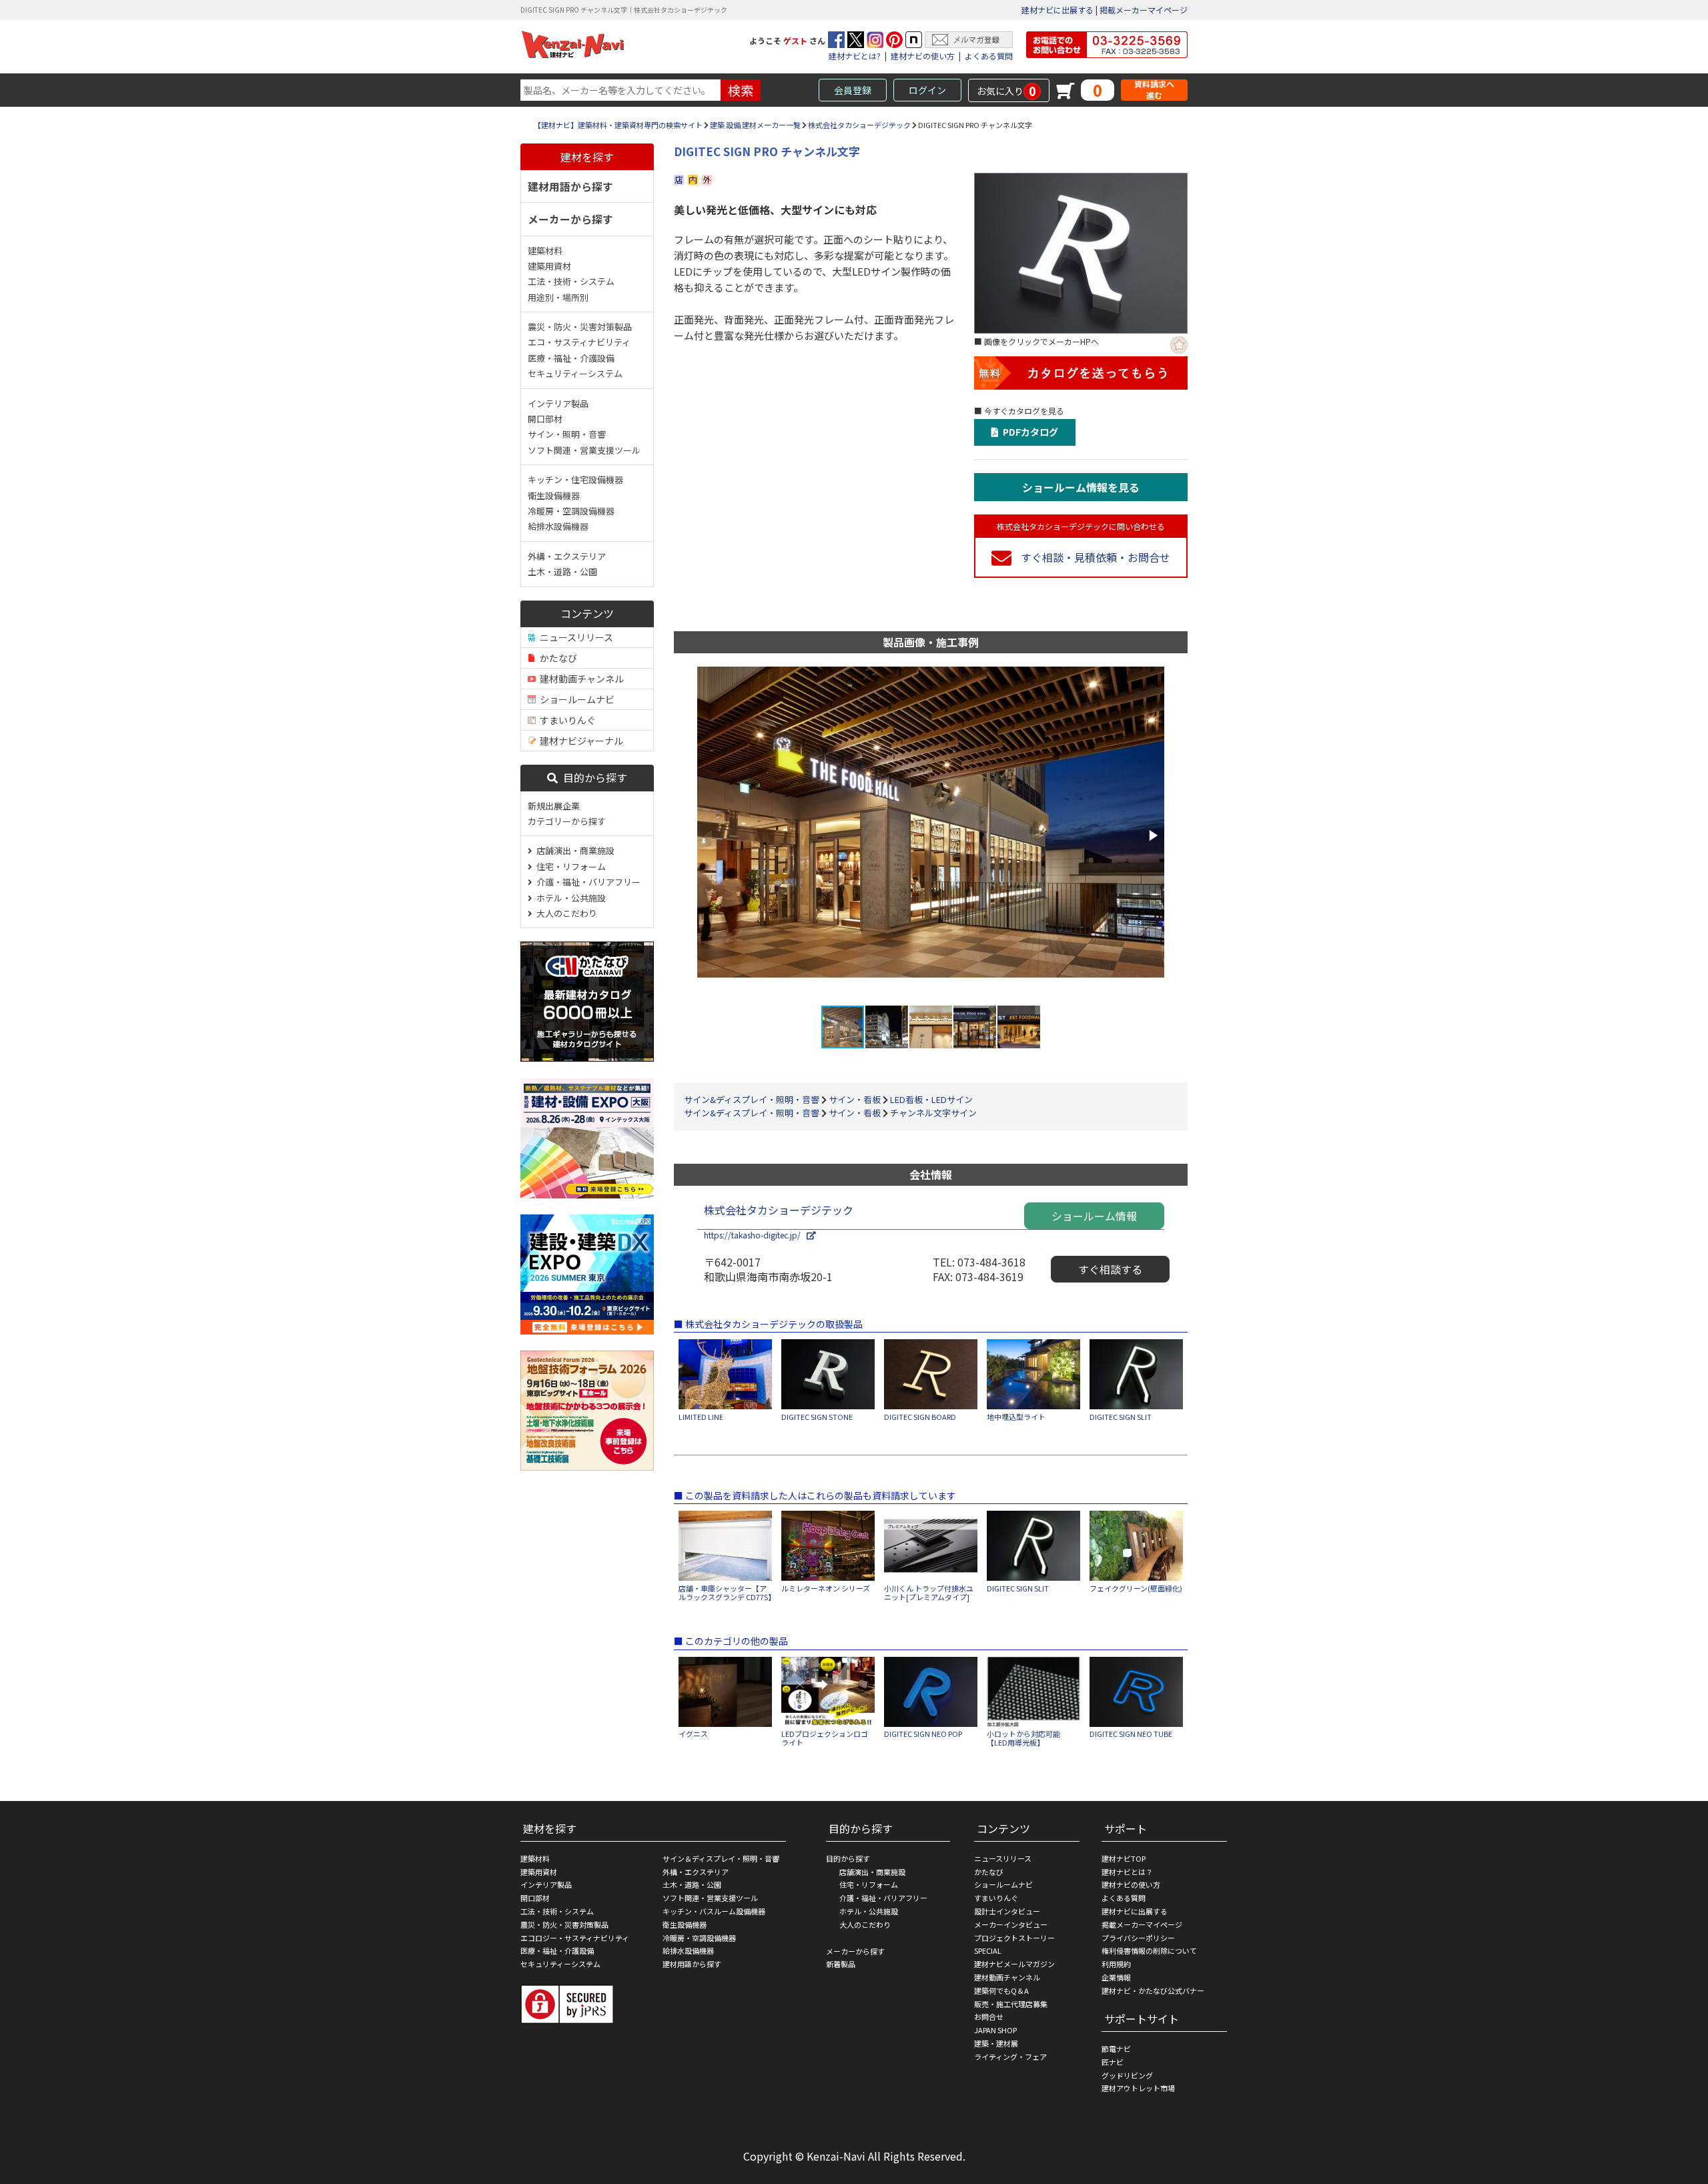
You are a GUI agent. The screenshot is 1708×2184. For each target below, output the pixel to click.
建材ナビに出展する (1057, 10)
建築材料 (545, 251)
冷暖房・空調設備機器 (571, 511)
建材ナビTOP (1124, 1858)
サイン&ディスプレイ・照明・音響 (752, 1099)
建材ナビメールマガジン (1014, 1964)
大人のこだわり (565, 913)
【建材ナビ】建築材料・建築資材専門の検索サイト (618, 125)
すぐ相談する (1110, 1269)
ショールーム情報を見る (1081, 487)
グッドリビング (1127, 2075)
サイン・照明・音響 (567, 434)
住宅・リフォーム (569, 866)
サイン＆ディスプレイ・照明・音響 (721, 1858)
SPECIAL (988, 1950)
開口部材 (545, 419)
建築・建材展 (996, 2043)
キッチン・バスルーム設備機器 (714, 1911)
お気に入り (1006, 91)
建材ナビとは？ (1127, 1872)
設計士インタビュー (1007, 1911)
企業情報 (1116, 1977)
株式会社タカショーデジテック (859, 125)
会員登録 (853, 90)
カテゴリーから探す (567, 821)
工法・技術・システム (571, 281)
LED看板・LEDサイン (931, 1099)
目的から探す (592, 777)
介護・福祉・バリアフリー (586, 882)
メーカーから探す (570, 219)
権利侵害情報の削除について (1149, 1950)
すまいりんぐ (566, 720)
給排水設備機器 (558, 526)
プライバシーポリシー (1138, 1938)
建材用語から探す (570, 186)
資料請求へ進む (1154, 90)
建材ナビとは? (855, 56)
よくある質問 (989, 56)
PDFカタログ (1028, 432)
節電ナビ (1116, 2049)
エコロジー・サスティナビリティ (575, 1938)
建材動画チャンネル (580, 679)
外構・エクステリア (567, 556)
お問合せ (989, 2017)
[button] (1152, 835)
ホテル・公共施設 (569, 898)
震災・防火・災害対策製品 (580, 327)
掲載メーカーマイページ (1144, 10)
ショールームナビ (575, 699)
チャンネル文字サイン (933, 1113)
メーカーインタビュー (1011, 1924)
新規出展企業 (554, 806)
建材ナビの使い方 (923, 56)
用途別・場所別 (558, 297)
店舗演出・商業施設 (573, 850)
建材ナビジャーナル (579, 741)
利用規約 (1116, 1964)
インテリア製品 (558, 403)
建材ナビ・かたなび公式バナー (1153, 1990)
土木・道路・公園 (562, 572)
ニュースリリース (574, 637)
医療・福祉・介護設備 (571, 358)
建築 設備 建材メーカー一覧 (755, 125)
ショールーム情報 (1094, 1216)
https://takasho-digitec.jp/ (755, 1235)
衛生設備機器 (554, 495)
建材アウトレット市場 (1138, 2088)
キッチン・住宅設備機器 (575, 479)
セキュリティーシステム (575, 373)
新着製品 (841, 1964)
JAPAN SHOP (995, 2030)
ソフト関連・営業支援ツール (584, 450)
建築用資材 (549, 266)
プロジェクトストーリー (1014, 1938)
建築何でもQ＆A (1001, 1990)
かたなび (556, 658)
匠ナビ (1113, 2062)
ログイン (927, 90)
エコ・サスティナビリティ (579, 342)
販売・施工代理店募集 (1011, 2004)
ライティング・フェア (1010, 2057)
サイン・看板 (855, 1099)
